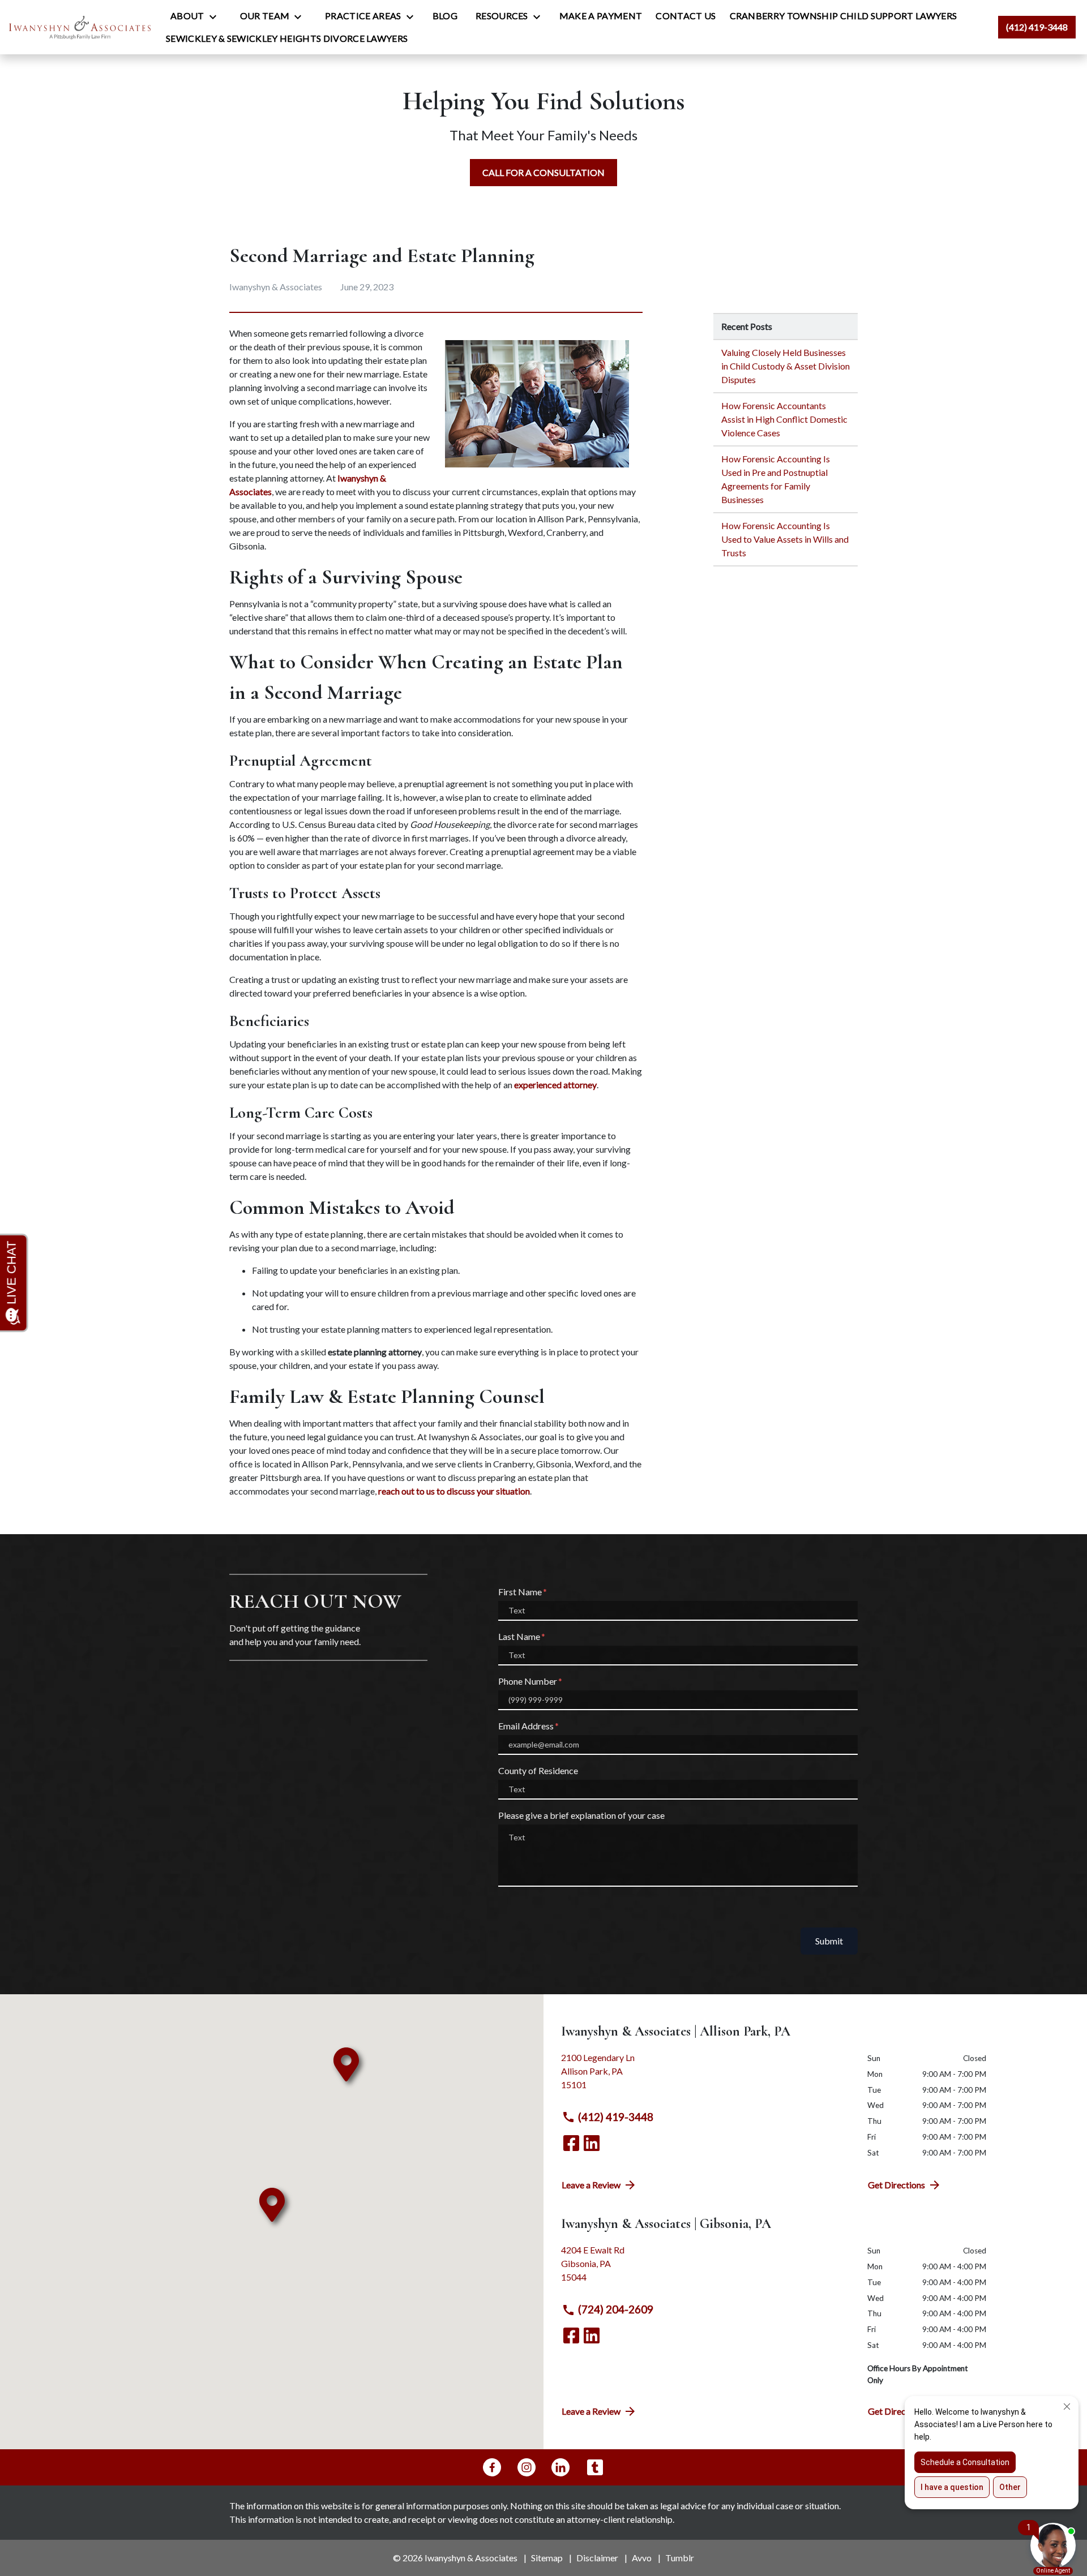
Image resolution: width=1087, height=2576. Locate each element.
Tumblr (680, 2558)
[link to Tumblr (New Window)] (595, 2467)
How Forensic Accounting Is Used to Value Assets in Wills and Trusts (785, 539)
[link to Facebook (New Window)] (571, 2143)
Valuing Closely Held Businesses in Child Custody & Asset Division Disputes (786, 366)
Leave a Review (591, 2185)
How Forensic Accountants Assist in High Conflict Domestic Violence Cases (784, 419)
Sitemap (547, 2558)
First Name (520, 1592)
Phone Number (528, 1681)
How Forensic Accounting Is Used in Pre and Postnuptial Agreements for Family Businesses (776, 479)
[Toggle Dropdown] (216, 16)
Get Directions (896, 2185)
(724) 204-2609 (616, 2309)
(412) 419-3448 (616, 2117)
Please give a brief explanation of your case (581, 1815)
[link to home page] (80, 27)
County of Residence (538, 1770)
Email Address (526, 1726)
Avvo (642, 2558)
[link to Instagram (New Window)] (527, 2467)
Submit (829, 1941)
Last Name (519, 1636)
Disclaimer (597, 2558)
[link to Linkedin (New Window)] (592, 2143)
